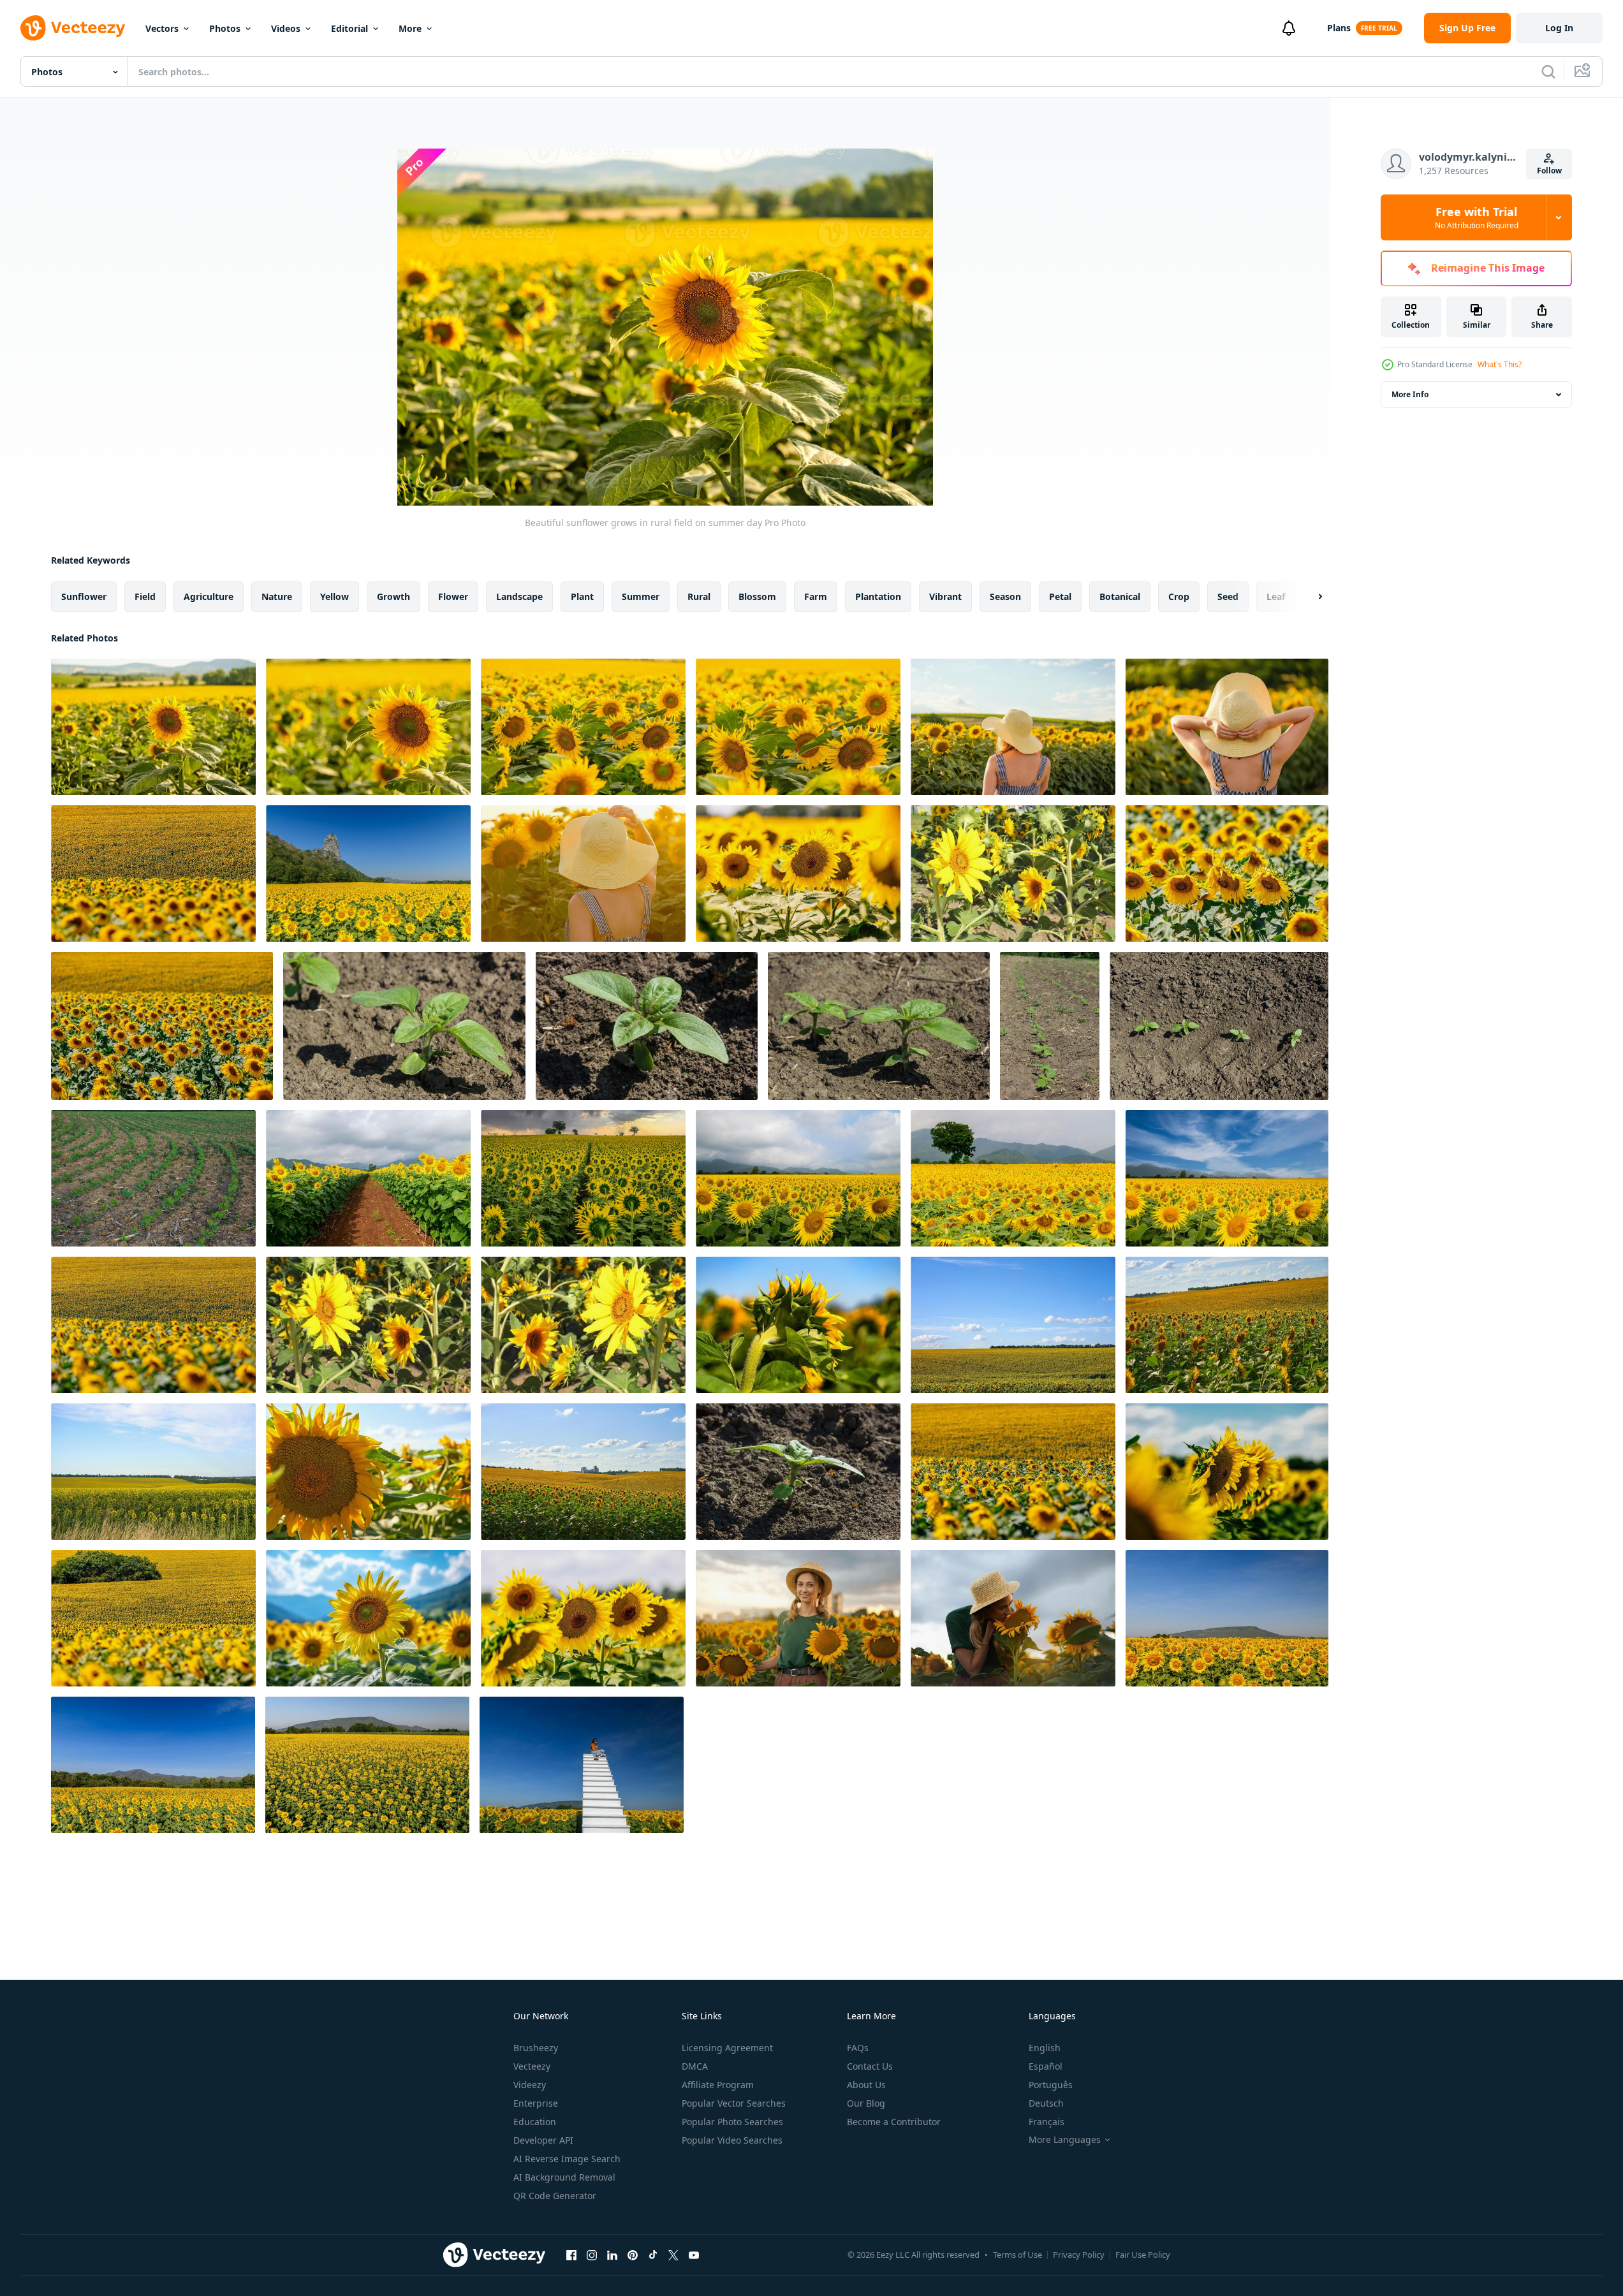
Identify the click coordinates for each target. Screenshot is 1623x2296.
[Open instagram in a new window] (592, 2255)
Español (1046, 2066)
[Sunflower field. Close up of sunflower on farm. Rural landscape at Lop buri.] (1227, 1178)
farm (816, 596)
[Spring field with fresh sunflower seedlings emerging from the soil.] (1050, 1026)
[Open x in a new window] (673, 2255)
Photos (225, 28)
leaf (1276, 596)
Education (535, 2122)
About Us (866, 2085)
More (410, 28)
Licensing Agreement (727, 2048)
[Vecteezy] (73, 28)
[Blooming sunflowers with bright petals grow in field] (583, 727)
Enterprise (536, 2103)
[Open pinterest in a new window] (633, 2255)
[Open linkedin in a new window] (612, 2255)
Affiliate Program (718, 2085)
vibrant (945, 596)
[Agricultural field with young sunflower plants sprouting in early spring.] (404, 1026)
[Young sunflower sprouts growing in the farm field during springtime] (1219, 1026)
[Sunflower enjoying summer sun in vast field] (368, 1618)
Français (1047, 2122)
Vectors (162, 28)
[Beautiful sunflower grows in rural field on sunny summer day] (153, 727)
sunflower (84, 596)
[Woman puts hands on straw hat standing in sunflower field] (1227, 727)
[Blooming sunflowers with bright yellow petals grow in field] (798, 727)
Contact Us (870, 2066)
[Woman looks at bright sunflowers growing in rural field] (583, 874)
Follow (1549, 171)
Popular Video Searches (732, 2140)
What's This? (1500, 364)
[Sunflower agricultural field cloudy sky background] (1013, 1325)
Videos (286, 28)
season (1005, 596)
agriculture (209, 596)
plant (582, 596)
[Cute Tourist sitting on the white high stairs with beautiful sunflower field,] (582, 1765)
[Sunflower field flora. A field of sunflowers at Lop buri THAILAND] (798, 1178)
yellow (334, 596)
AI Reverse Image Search (567, 2159)
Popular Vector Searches (734, 2103)
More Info (1410, 394)
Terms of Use (1017, 2255)
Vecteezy (532, 2066)
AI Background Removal (564, 2177)
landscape (519, 596)
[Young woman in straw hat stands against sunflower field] (1013, 727)
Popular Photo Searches (732, 2122)
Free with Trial (1477, 217)
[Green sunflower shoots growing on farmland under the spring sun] (647, 1026)
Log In (1559, 28)
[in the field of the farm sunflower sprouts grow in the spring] (879, 1026)
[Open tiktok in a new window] (653, 2255)
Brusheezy (536, 2048)
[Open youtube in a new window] (694, 2255)
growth (393, 596)
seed (1228, 596)
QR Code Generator (555, 2196)
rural (699, 596)
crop (1179, 596)
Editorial (349, 28)
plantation (878, 596)
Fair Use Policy (1143, 2255)
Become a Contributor (894, 2122)
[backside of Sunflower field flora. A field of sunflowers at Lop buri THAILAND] (583, 1178)
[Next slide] (1309, 597)
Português (1051, 2085)
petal (1060, 596)
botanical (1120, 596)
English (1045, 2048)
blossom (757, 596)
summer (641, 596)
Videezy (530, 2085)
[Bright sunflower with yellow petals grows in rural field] (368, 727)
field (145, 596)
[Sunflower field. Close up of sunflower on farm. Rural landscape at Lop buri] (1013, 1178)
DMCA (695, 2066)
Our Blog (866, 2103)
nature (277, 596)
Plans (1339, 28)
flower (453, 596)
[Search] (1548, 71)
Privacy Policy (1079, 2255)
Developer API (543, 2140)
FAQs (858, 2048)
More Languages (1065, 2140)
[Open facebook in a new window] (571, 2255)
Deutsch (1046, 2103)
